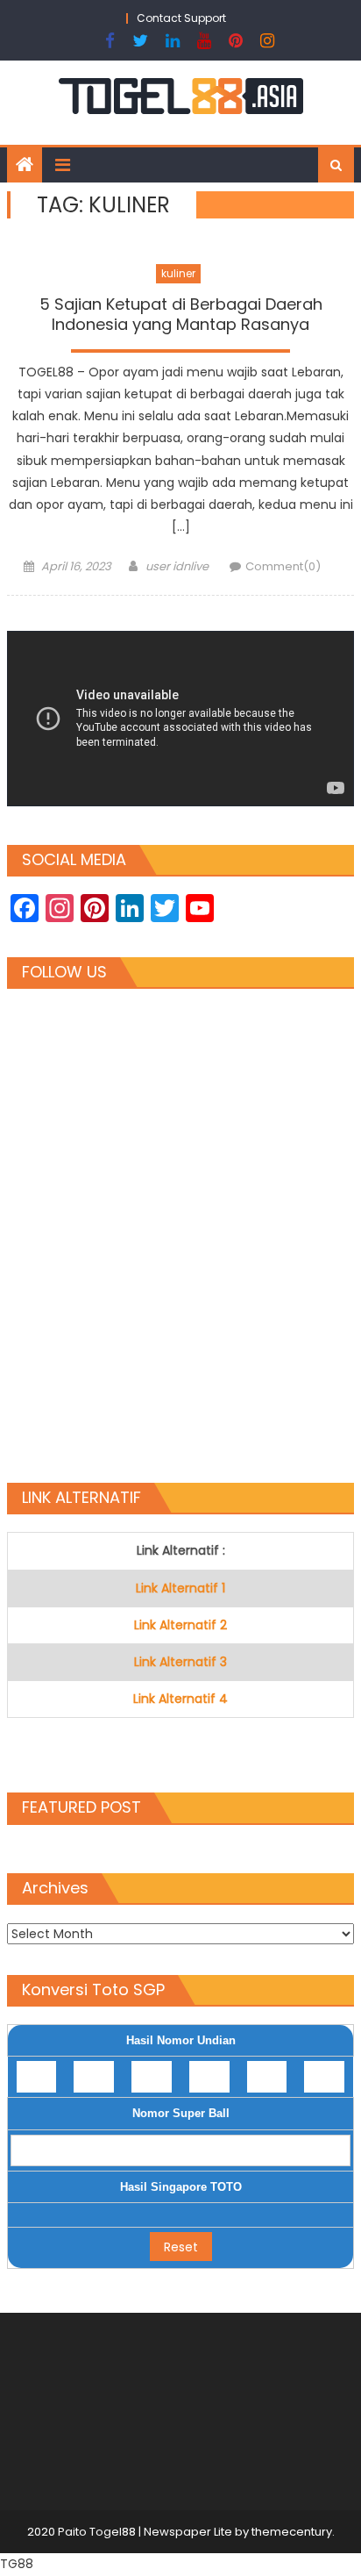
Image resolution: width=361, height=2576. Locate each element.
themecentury (292, 2532)
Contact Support (181, 18)
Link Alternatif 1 (180, 1588)
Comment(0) (283, 566)
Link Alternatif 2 (180, 1625)
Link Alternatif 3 (180, 1662)
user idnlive (177, 566)
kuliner (178, 273)
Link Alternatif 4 (180, 1699)
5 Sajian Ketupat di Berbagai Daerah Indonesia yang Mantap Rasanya (181, 315)
